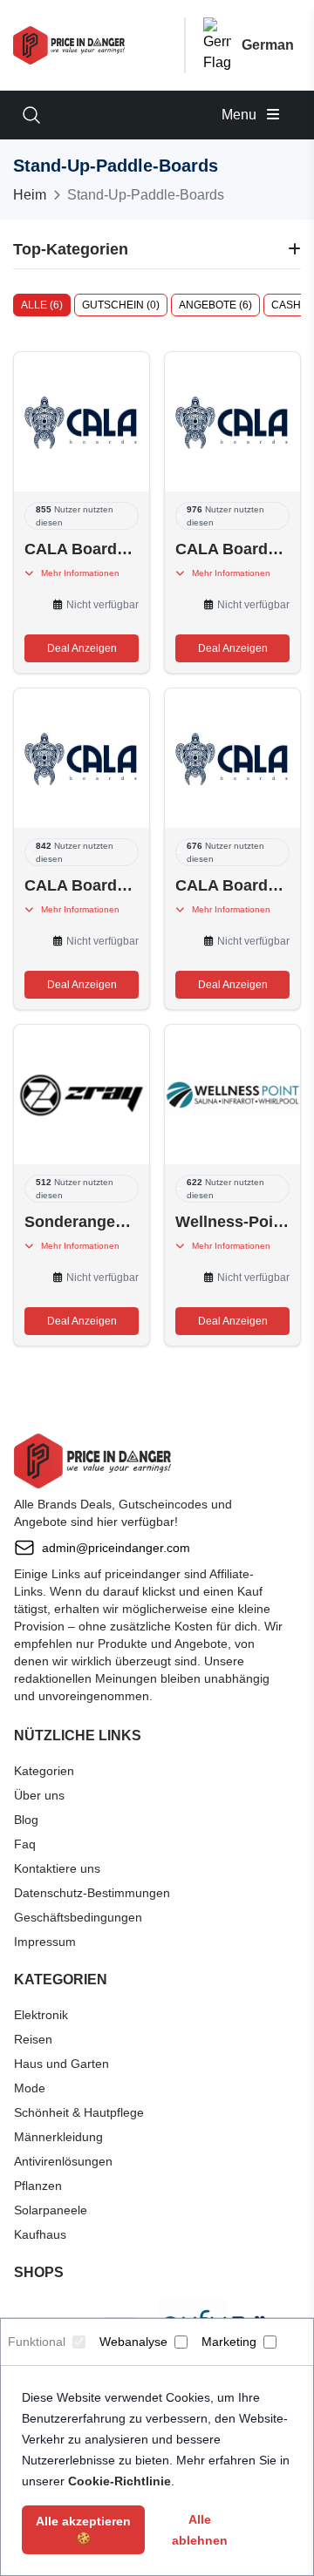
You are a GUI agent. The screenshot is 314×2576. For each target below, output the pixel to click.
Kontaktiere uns (57, 1868)
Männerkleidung (58, 2137)
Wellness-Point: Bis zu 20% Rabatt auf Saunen (232, 1222)
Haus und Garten (61, 2064)
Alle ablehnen (200, 2530)
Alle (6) (42, 305)
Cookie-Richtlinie (119, 2481)
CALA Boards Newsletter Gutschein (82, 549)
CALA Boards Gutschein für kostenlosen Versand (232, 549)
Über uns (39, 1795)
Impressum (45, 1942)
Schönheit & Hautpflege (79, 2112)
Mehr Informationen (76, 573)
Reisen (33, 2039)
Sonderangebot (82, 1222)
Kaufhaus (40, 2234)
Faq (25, 1844)
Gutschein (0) (121, 305)
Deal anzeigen (82, 648)
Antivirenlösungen (63, 2161)
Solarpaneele (51, 2210)
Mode (30, 2088)
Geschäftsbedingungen (78, 1917)
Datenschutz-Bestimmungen (92, 1893)
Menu (241, 115)
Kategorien (44, 1771)
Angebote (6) (215, 305)
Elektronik (41, 2015)
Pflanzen (38, 2186)
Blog (26, 1820)
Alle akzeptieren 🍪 (83, 2530)
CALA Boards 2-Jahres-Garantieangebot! (82, 885)
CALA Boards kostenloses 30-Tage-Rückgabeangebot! (232, 885)
